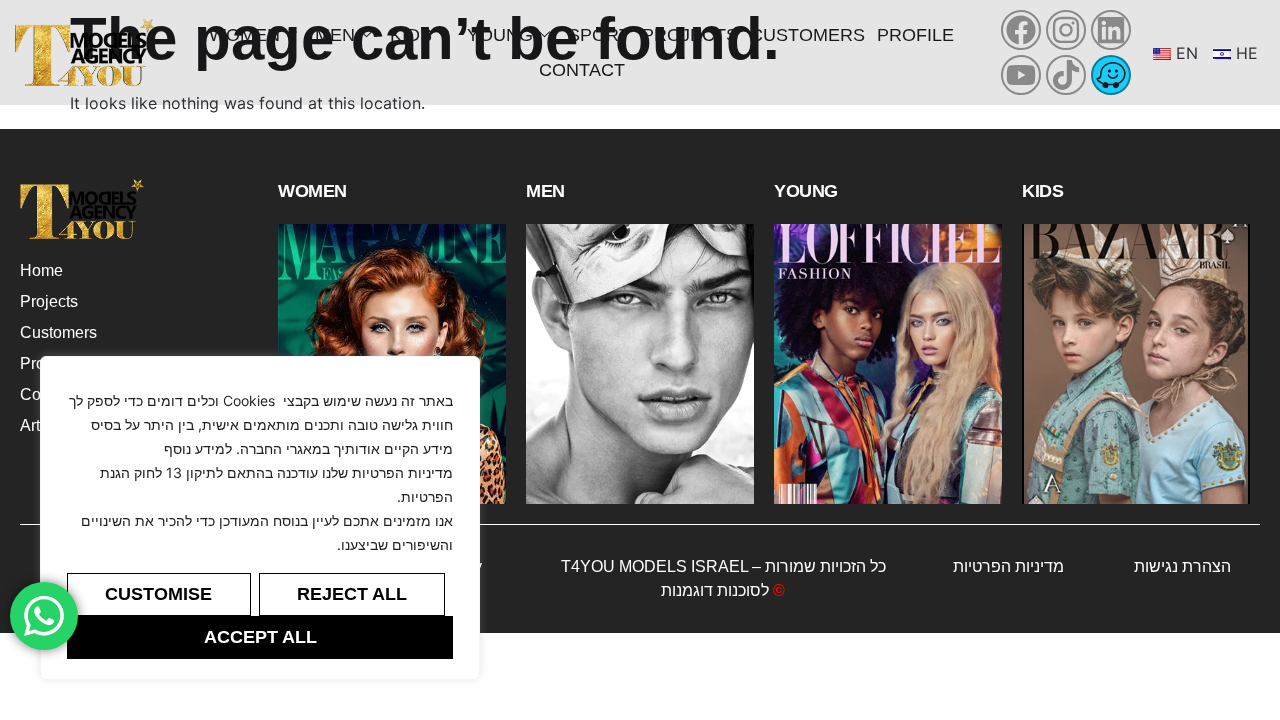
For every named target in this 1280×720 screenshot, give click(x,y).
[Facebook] (1021, 30)
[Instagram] (1066, 30)
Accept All (260, 637)
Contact (582, 70)
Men (335, 35)
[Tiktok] (1066, 75)
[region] (260, 518)
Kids (411, 35)
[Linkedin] (1111, 30)
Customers (807, 35)
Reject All (352, 594)
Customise (158, 594)
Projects (690, 35)
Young (500, 35)
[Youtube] (1021, 75)
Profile (915, 35)
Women (244, 35)
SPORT (599, 35)
